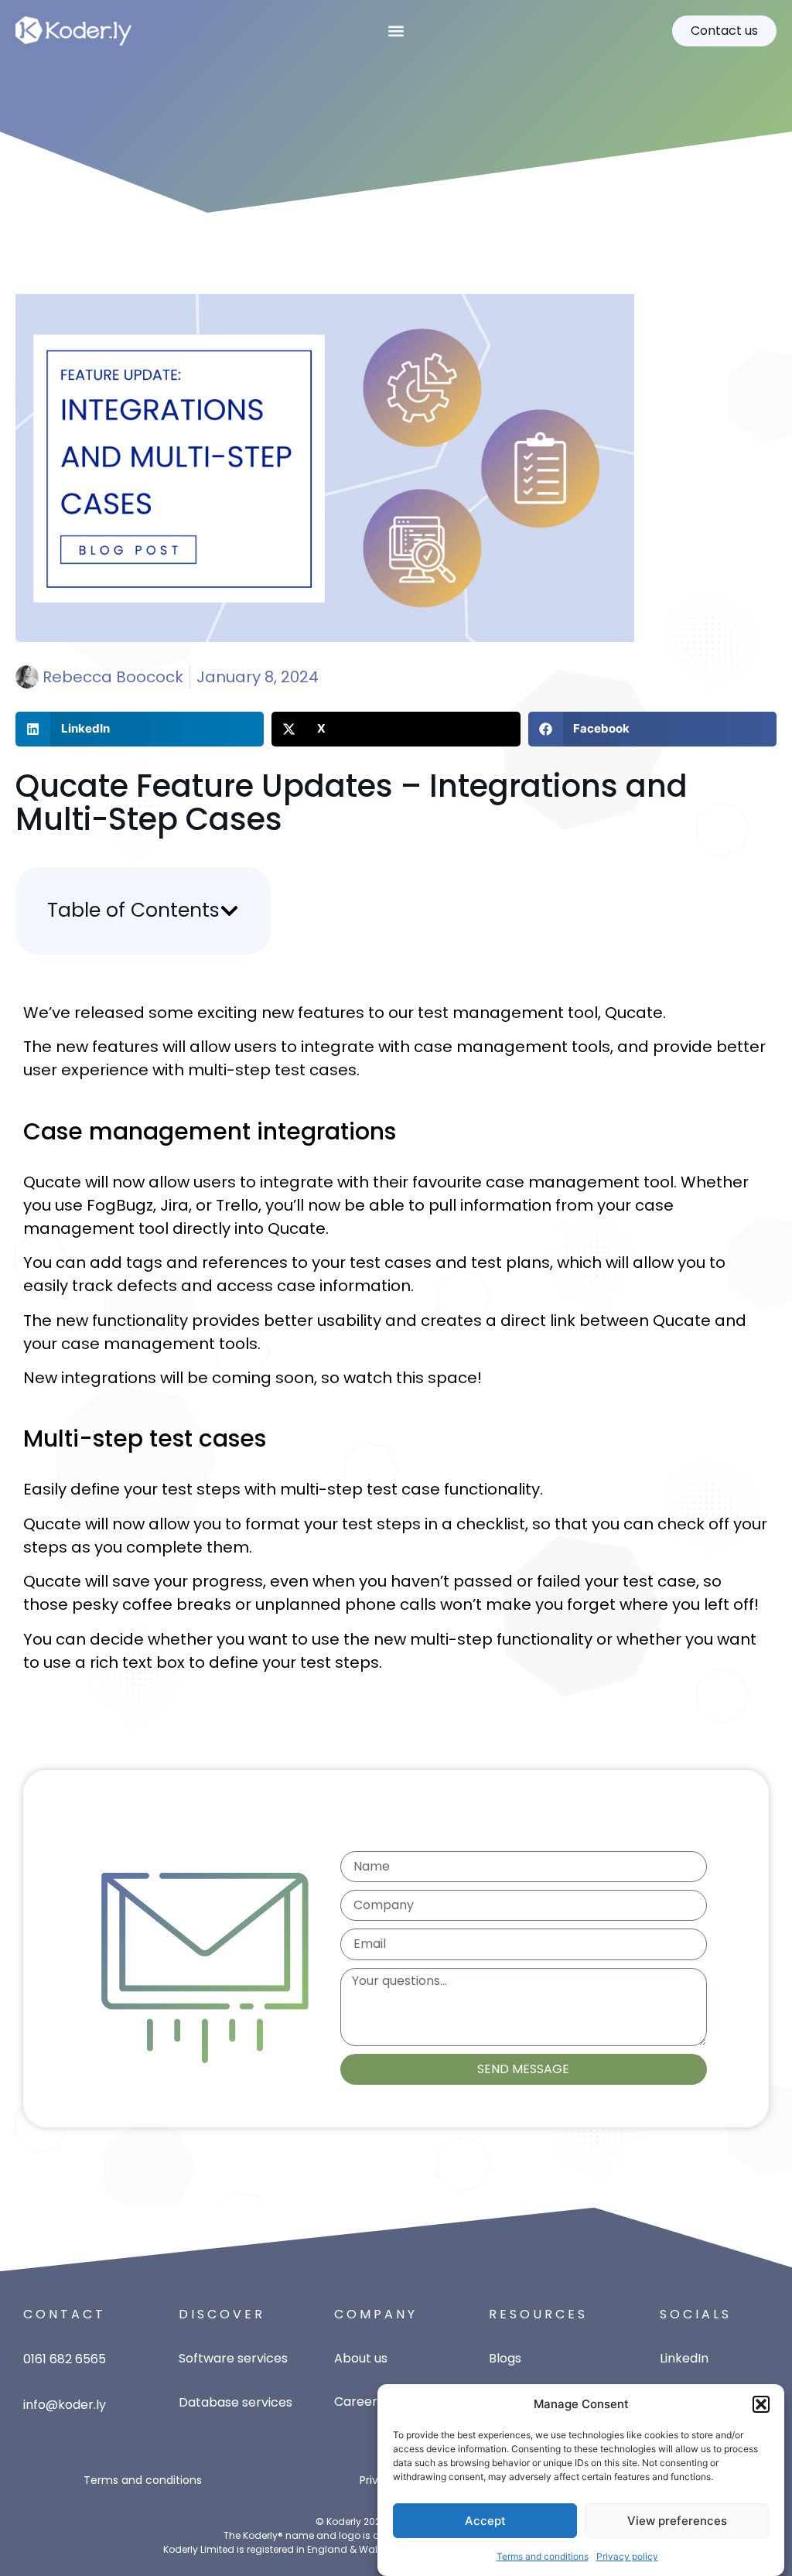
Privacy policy (627, 2556)
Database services (236, 2402)
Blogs (505, 2358)
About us (361, 2358)
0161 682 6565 (65, 2359)
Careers (359, 2402)
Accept (485, 2521)
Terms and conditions (543, 2556)
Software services (233, 2358)
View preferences (677, 2521)
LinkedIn (684, 2358)
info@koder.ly (65, 2405)
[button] (761, 2404)
